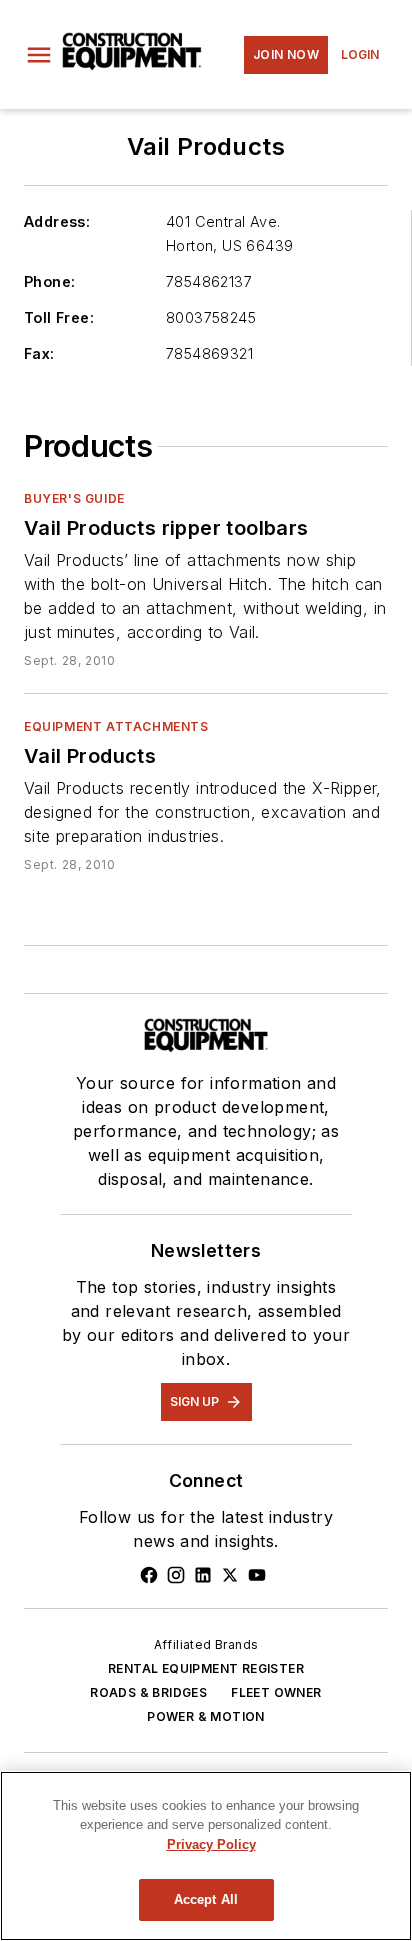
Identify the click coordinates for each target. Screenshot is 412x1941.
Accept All (206, 1899)
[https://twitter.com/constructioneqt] (230, 1575)
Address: (57, 221)
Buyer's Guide (74, 498)
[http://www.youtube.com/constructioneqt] (257, 1575)
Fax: (39, 353)
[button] (39, 55)
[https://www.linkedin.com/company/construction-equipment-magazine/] (203, 1575)
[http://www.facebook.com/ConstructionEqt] (149, 1575)
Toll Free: (59, 317)
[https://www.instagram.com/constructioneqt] (176, 1575)
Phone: (49, 281)
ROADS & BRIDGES (148, 1692)
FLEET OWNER (276, 1692)
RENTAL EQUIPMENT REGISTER (206, 1668)
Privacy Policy (211, 1844)
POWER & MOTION (206, 1716)
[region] (206, 1856)
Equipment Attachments (116, 726)
